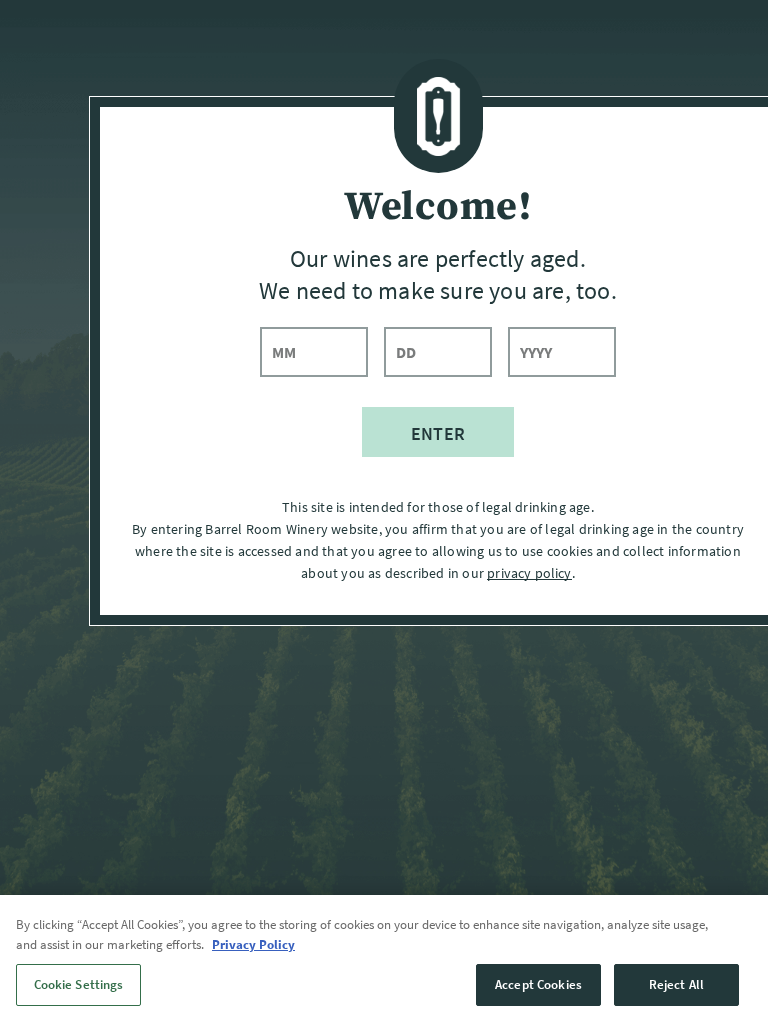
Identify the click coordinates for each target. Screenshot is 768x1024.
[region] (384, 959)
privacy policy (529, 573)
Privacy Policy (253, 944)
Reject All (676, 984)
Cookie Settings (79, 984)
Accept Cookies (538, 984)
